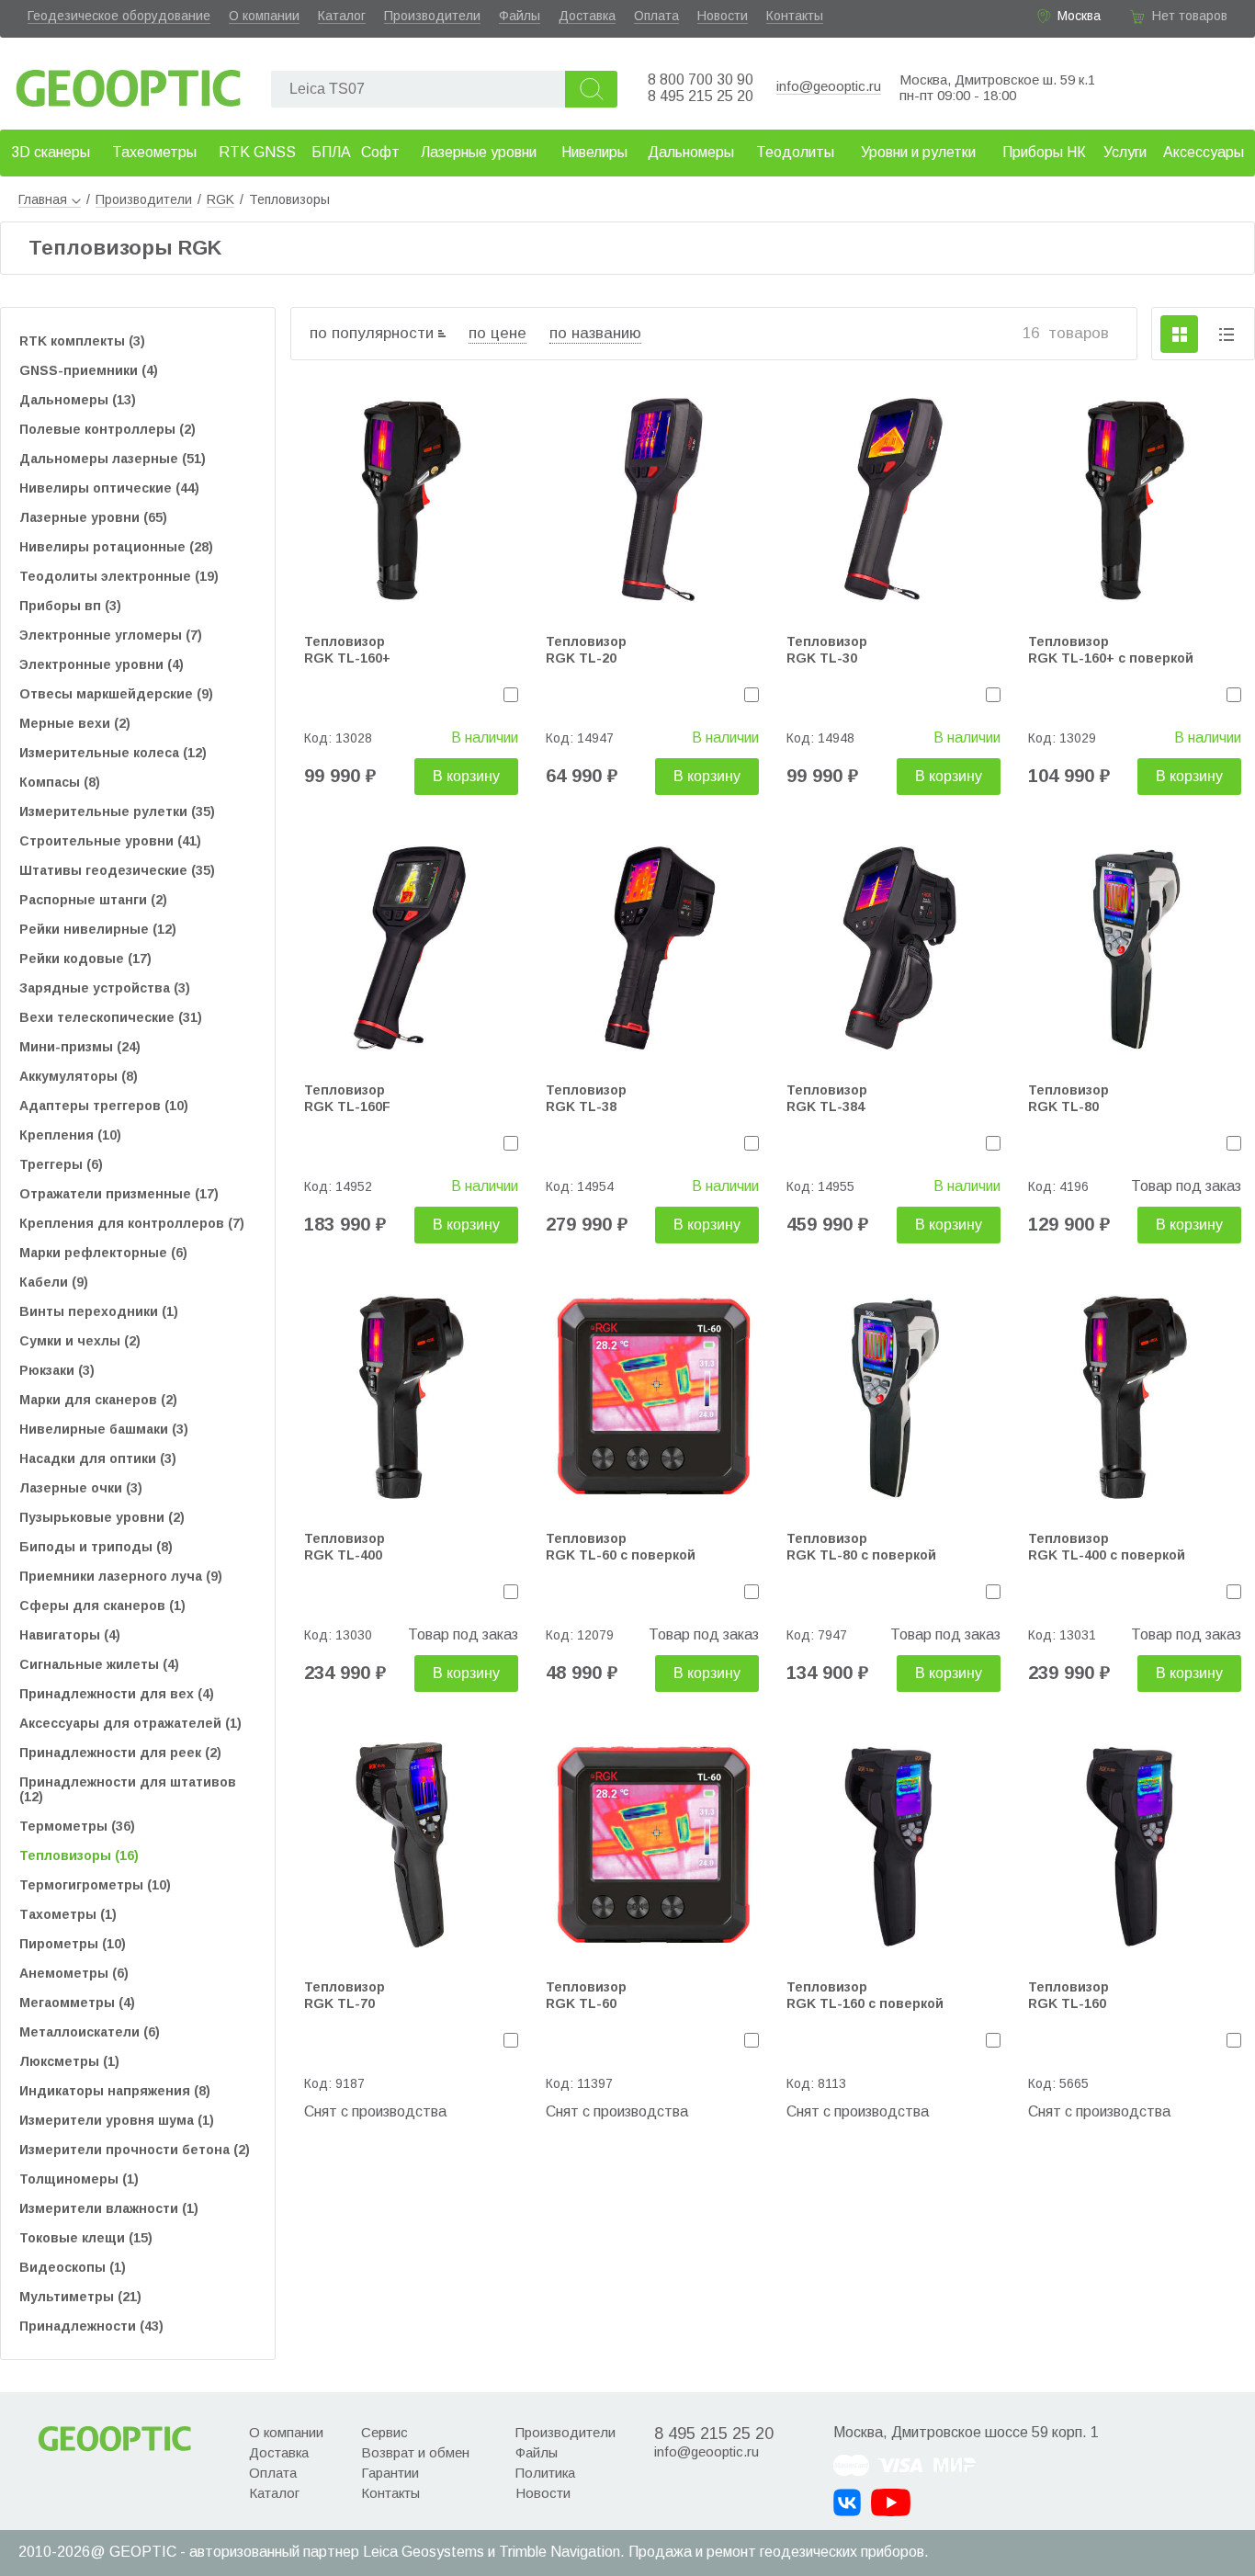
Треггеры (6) (61, 1164)
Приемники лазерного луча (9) (121, 1576)
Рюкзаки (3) (57, 1370)
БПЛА (331, 152)
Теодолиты (795, 152)
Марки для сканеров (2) (98, 1400)
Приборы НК (1044, 152)
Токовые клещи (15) (86, 2238)
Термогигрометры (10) (95, 1885)
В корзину (466, 776)
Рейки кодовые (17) (85, 959)
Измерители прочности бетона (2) (135, 2150)
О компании (264, 16)
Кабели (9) (54, 1282)
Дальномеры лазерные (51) (113, 459)
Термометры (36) (77, 1826)
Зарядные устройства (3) (105, 988)
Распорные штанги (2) (93, 900)
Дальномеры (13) (78, 400)
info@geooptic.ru (829, 86)
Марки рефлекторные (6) (103, 1253)
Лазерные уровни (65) (93, 517)
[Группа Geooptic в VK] (847, 2502)
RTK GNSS (257, 152)
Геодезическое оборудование (119, 16)
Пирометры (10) (73, 1944)
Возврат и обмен (415, 2452)
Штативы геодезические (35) (117, 870)
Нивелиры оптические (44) (109, 488)
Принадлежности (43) (91, 2326)
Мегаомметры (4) (77, 2003)
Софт (380, 152)
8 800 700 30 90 (701, 79)
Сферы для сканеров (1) (102, 1606)
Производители (432, 16)
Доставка (587, 16)
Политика (545, 2473)
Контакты (795, 16)
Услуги (1125, 152)
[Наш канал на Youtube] (891, 2502)
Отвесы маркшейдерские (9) (116, 694)
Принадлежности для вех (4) (117, 1694)
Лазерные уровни (479, 152)
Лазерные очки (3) (81, 1488)
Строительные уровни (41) (110, 841)
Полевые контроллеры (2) (107, 429)
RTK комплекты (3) (82, 341)
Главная (43, 199)
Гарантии (390, 2473)
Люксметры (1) (69, 2061)
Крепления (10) (70, 1135)
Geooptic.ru (129, 83)
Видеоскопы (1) (73, 2267)
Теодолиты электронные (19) (119, 576)
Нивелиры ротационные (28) (116, 547)
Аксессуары (1204, 152)
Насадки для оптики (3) (98, 1458)
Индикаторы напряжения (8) (115, 2091)
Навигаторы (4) (70, 1635)
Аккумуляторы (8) (79, 1076)
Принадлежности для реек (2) (120, 1753)
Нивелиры (594, 152)
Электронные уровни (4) (102, 664)
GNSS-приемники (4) (89, 370)
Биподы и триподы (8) (96, 1547)
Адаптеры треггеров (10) (104, 1106)
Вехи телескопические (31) (111, 1017)
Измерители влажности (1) (109, 2208)
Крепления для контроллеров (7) (132, 1223)
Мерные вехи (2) (75, 723)
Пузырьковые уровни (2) (102, 1517)
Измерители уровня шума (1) (117, 2120)
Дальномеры (691, 152)
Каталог (342, 16)
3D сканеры (51, 152)
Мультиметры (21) (80, 2297)
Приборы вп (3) (70, 606)
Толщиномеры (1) (79, 2179)
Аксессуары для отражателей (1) (130, 1723)
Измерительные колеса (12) (113, 753)
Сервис (384, 2432)
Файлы (520, 16)
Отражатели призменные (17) (119, 1194)
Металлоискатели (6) (90, 2032)
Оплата (656, 16)
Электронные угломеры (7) (111, 635)
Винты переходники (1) (99, 1311)
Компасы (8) (60, 782)
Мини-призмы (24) (80, 1047)
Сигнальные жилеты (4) (99, 1664)
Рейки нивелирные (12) (98, 929)
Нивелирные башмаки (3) (104, 1429)
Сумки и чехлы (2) (80, 1341)
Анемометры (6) (74, 1973)
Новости (723, 16)
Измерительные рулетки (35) (117, 811)
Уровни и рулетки (918, 152)
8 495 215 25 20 (701, 96)
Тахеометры (154, 152)
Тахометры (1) (68, 1914)
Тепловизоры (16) (79, 1855)
